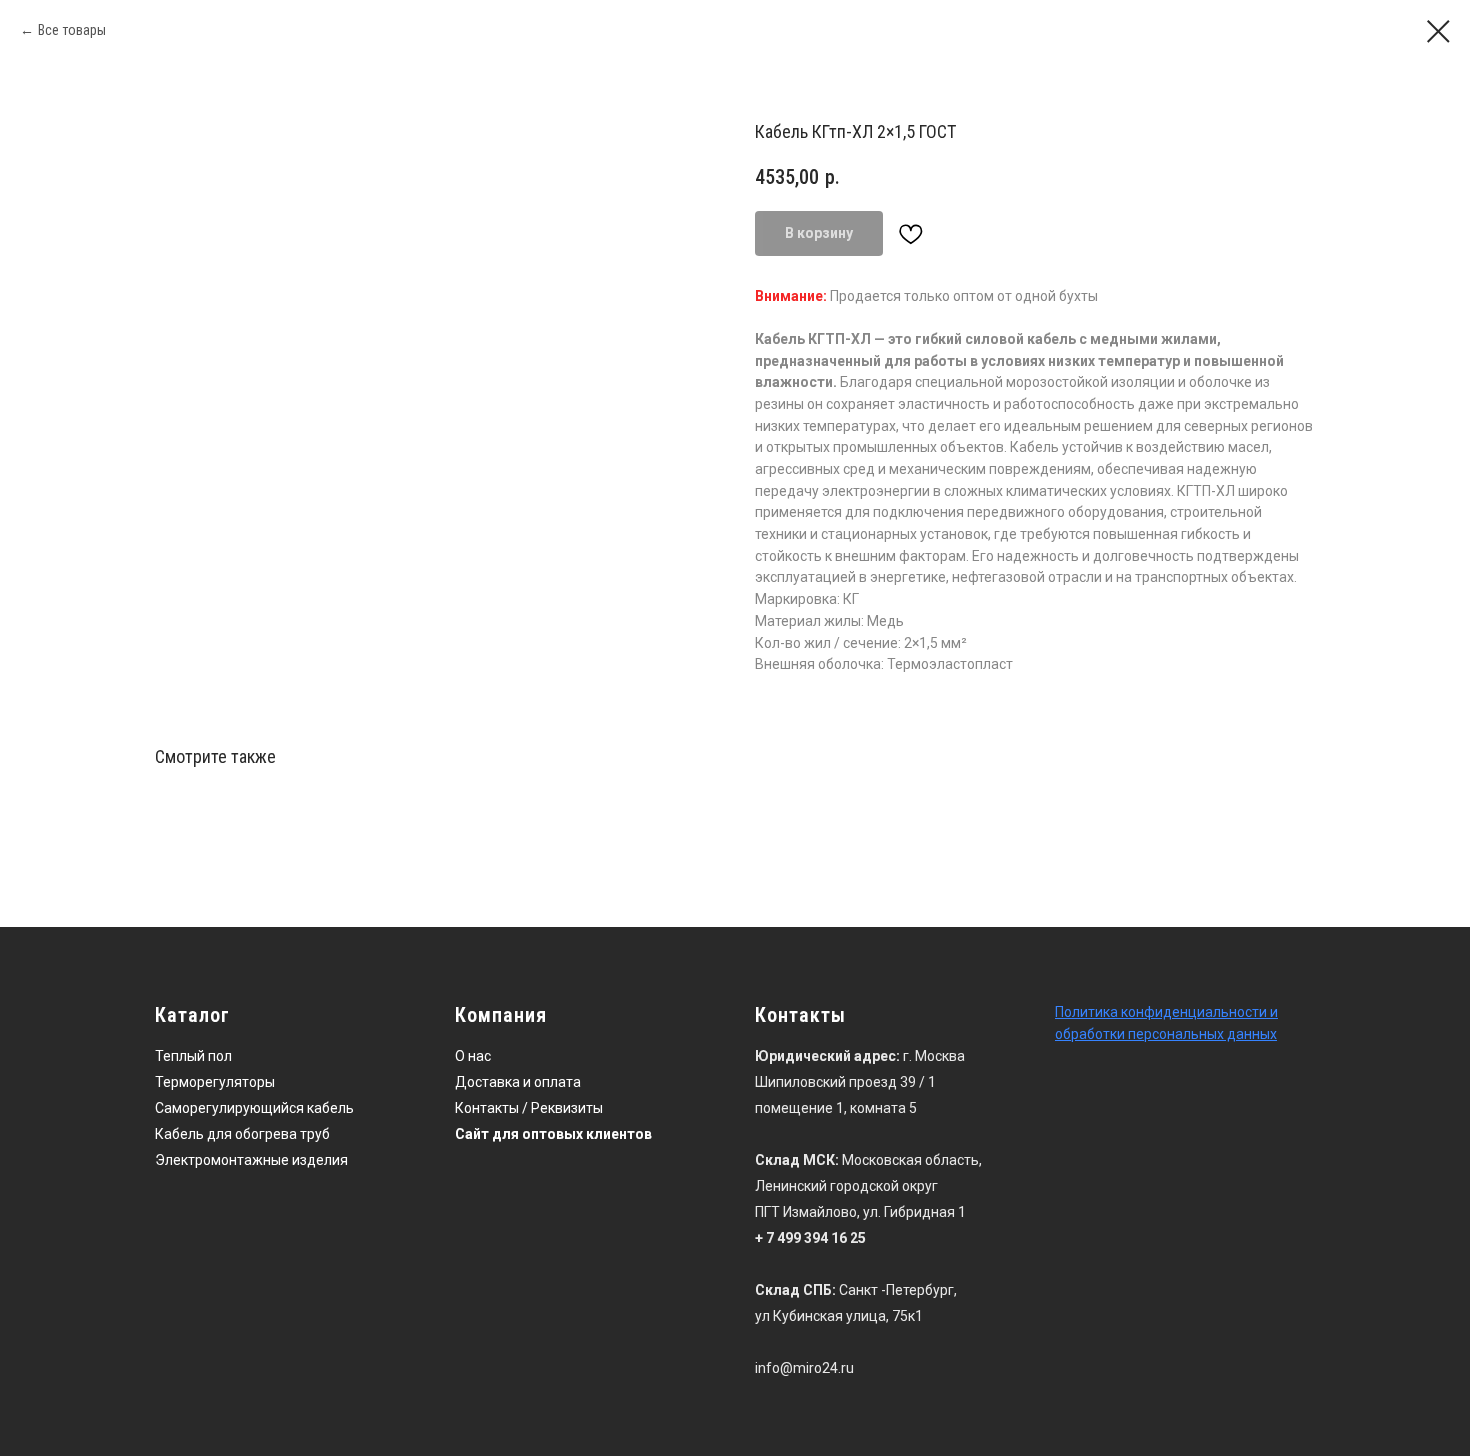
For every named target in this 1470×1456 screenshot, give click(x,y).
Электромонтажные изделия (251, 1160)
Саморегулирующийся (229, 1108)
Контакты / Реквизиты (529, 1108)
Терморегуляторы (215, 1082)
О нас (473, 1056)
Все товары (72, 30)
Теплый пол (193, 1056)
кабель (330, 1108)
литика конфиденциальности (1169, 1012)
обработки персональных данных (1166, 1034)
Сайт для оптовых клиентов (553, 1134)
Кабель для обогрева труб (242, 1134)
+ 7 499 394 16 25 (810, 1238)
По (1063, 1012)
